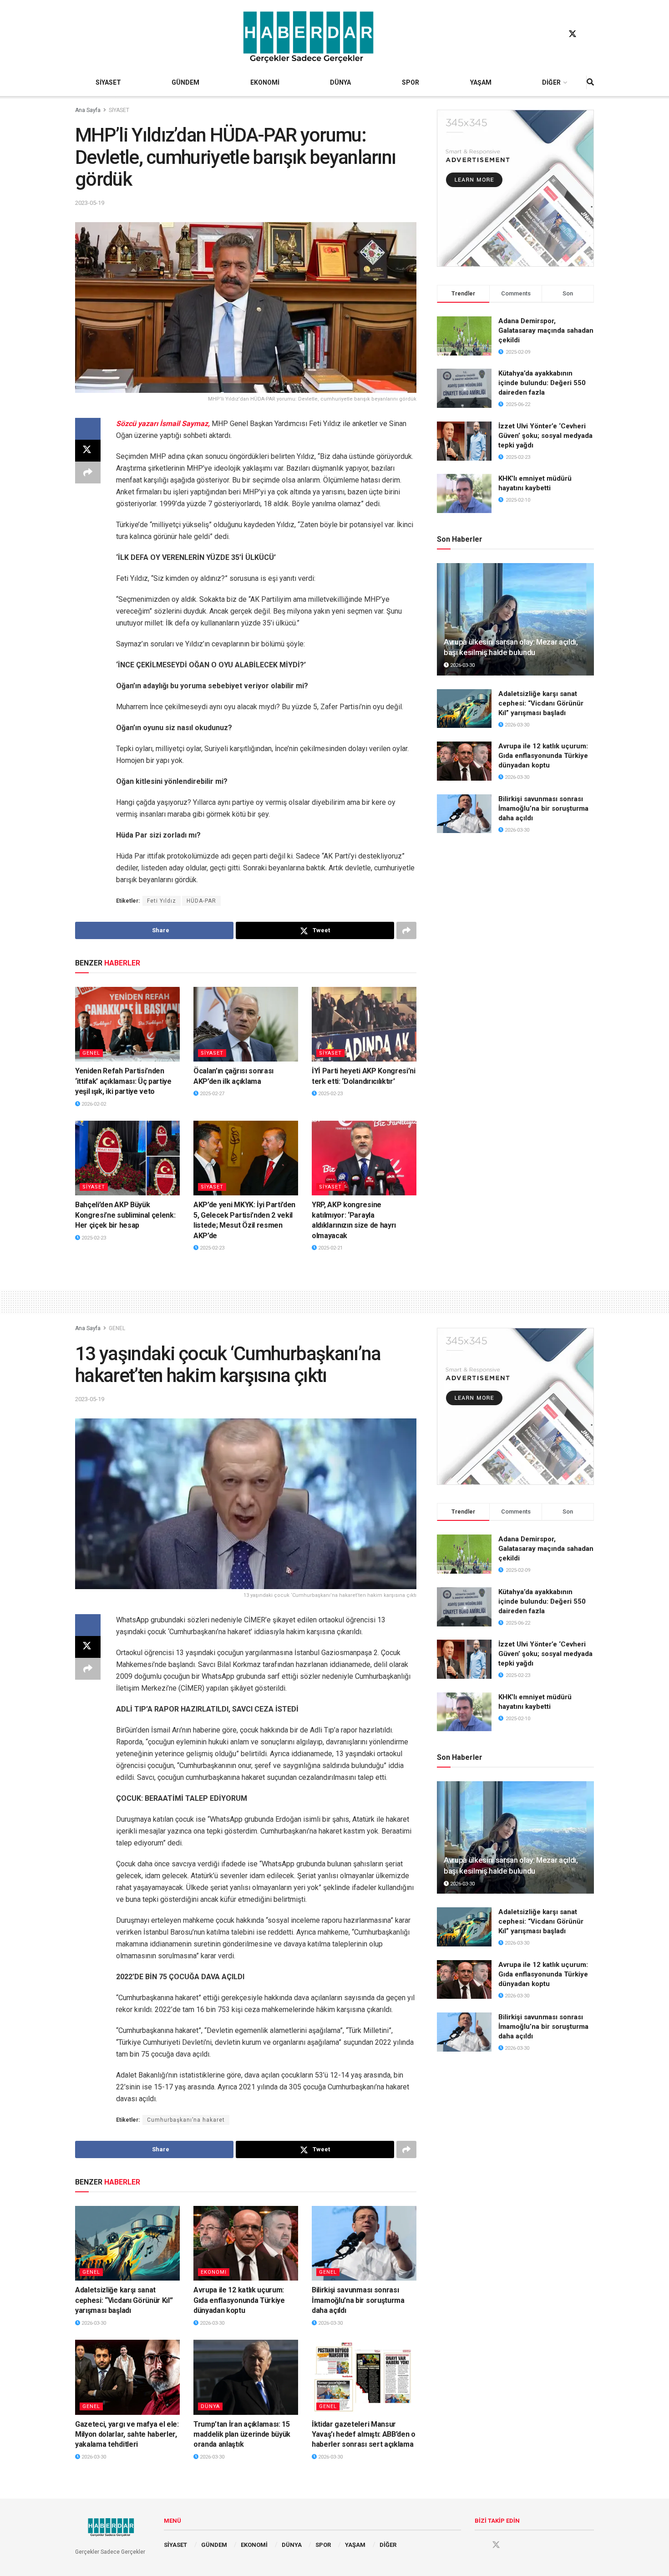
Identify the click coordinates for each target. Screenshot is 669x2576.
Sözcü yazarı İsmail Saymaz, (164, 424)
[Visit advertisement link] (515, 188)
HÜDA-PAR (201, 901)
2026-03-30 (462, 665)
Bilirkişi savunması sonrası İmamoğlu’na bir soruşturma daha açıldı (543, 808)
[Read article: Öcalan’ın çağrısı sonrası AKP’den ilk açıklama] (246, 1024)
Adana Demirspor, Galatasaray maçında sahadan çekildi (546, 330)
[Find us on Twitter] (573, 34)
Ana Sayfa (88, 110)
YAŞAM (481, 82)
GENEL (91, 1053)
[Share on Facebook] (88, 429)
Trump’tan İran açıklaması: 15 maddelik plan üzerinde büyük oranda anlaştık (242, 2434)
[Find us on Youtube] (590, 34)
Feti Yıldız (162, 901)
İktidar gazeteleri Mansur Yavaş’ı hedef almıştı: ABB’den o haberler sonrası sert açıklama (364, 2434)
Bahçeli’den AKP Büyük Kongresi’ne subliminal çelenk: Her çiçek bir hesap (125, 1215)
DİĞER (551, 82)
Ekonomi (214, 2272)
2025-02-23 (330, 1094)
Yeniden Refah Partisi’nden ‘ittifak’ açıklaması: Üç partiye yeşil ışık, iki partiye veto (123, 1081)
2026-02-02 (93, 1104)
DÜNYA (340, 82)
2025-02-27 (211, 1094)
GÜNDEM (185, 82)
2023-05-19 (90, 203)
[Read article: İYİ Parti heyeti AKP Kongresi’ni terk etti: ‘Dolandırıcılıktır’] (364, 1024)
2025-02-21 (330, 1248)
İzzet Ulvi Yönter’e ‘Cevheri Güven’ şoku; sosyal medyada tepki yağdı (545, 436)
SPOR (411, 82)
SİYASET (108, 82)
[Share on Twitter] (88, 451)
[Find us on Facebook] (555, 34)
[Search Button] (590, 82)
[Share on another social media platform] (88, 473)
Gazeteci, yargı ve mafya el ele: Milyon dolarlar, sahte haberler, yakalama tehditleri (127, 2434)
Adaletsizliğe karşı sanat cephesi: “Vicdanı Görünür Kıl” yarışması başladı (541, 703)
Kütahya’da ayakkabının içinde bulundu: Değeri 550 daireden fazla (542, 383)
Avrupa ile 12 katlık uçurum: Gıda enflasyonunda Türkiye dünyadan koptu (543, 756)
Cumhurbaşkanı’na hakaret (186, 2120)
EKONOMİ (265, 82)
